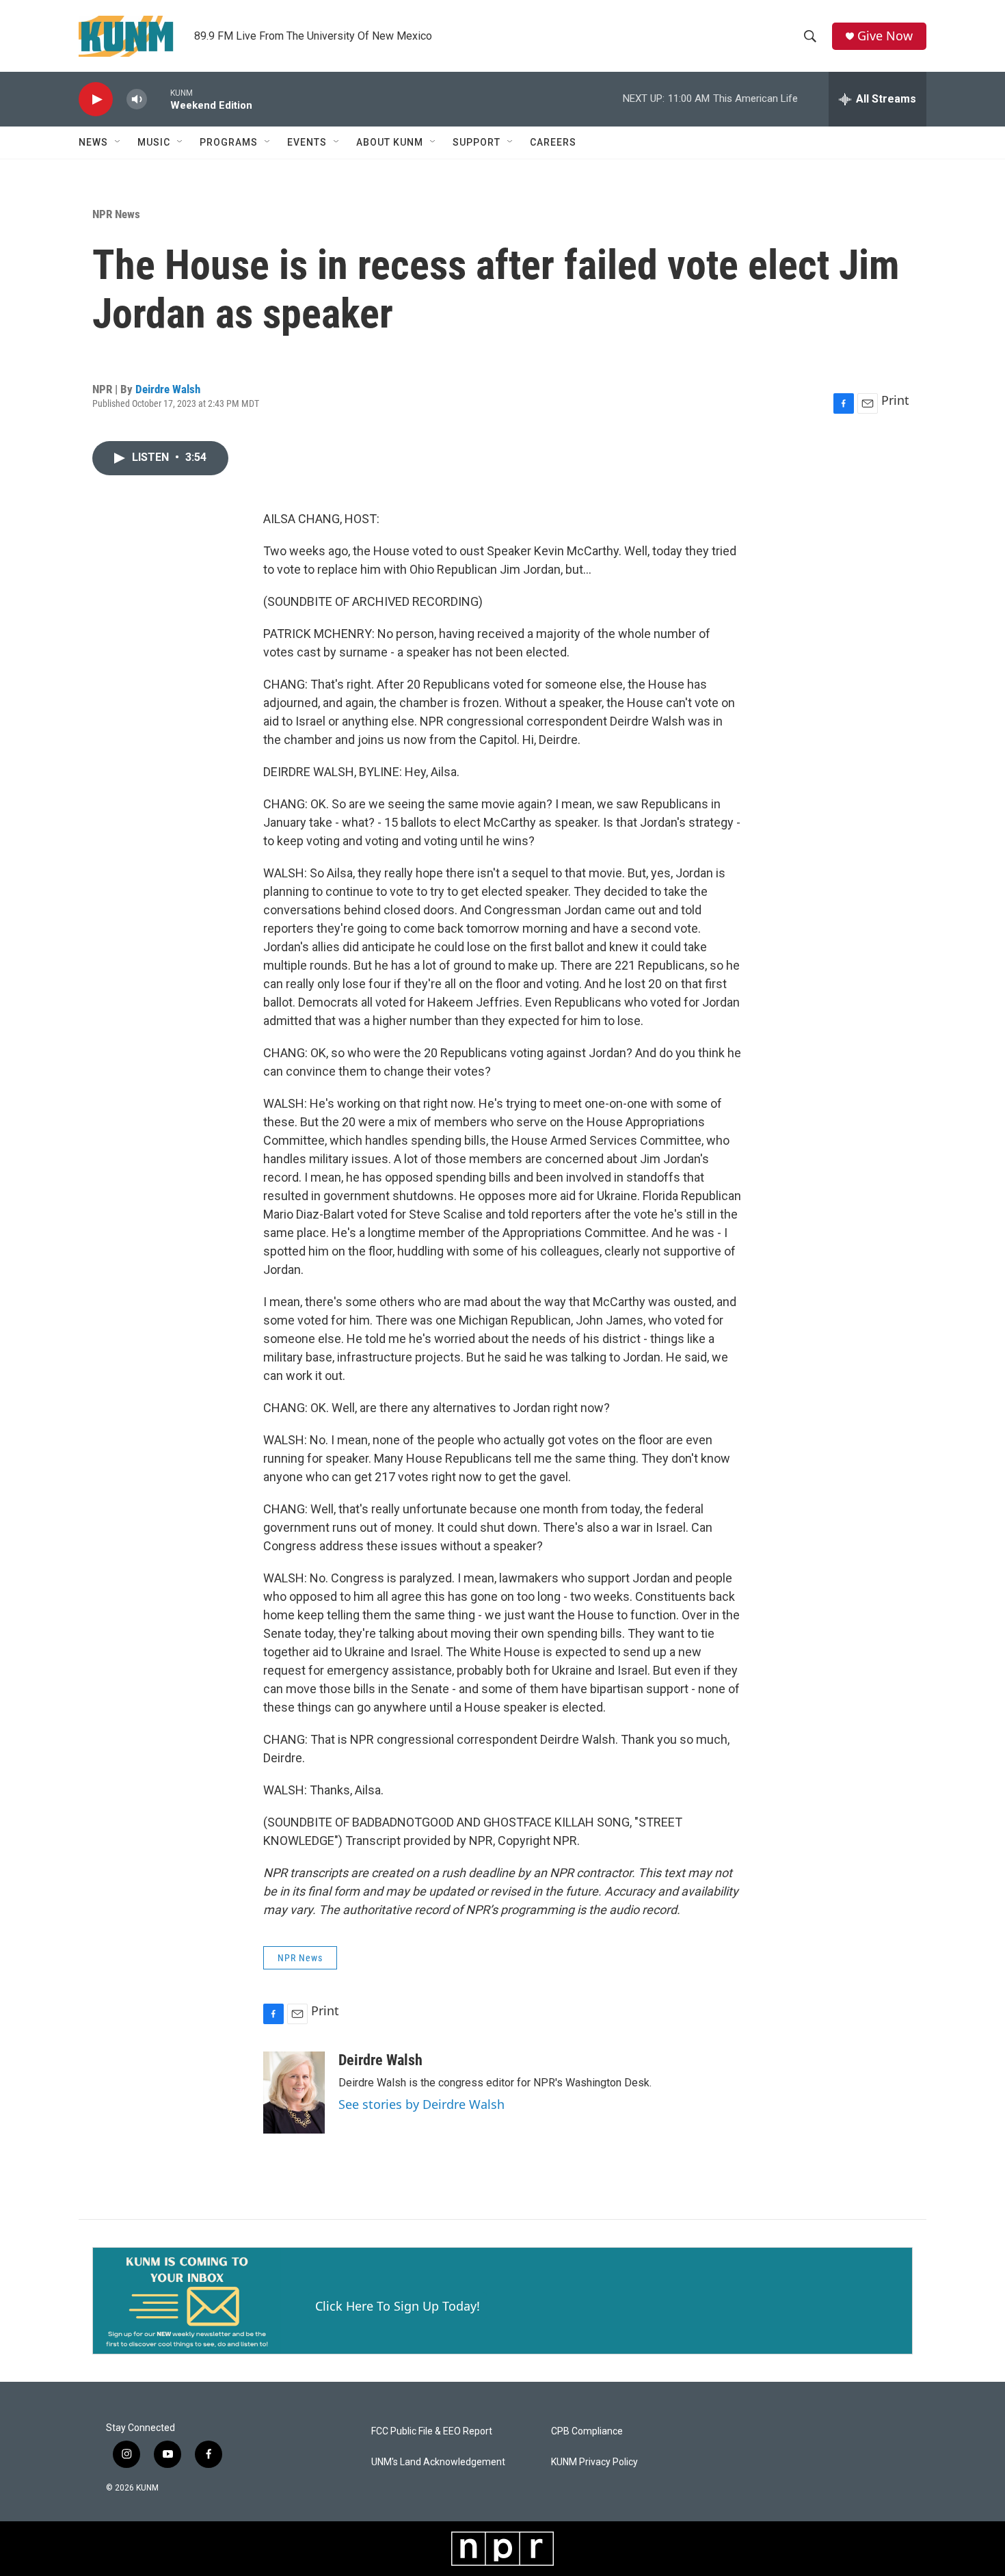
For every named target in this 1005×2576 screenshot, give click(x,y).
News (93, 142)
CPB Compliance (587, 2431)
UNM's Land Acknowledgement (438, 2462)
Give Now (885, 36)
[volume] (137, 99)
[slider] (159, 99)
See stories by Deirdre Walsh (421, 2104)
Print (895, 400)
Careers (553, 142)
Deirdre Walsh (168, 389)
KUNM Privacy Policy (594, 2462)
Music (154, 142)
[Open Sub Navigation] (118, 142)
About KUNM (390, 142)
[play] (96, 99)
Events (307, 142)
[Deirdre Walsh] (294, 2093)
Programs (229, 142)
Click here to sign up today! (398, 2306)
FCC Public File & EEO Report (432, 2431)
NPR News (116, 214)
